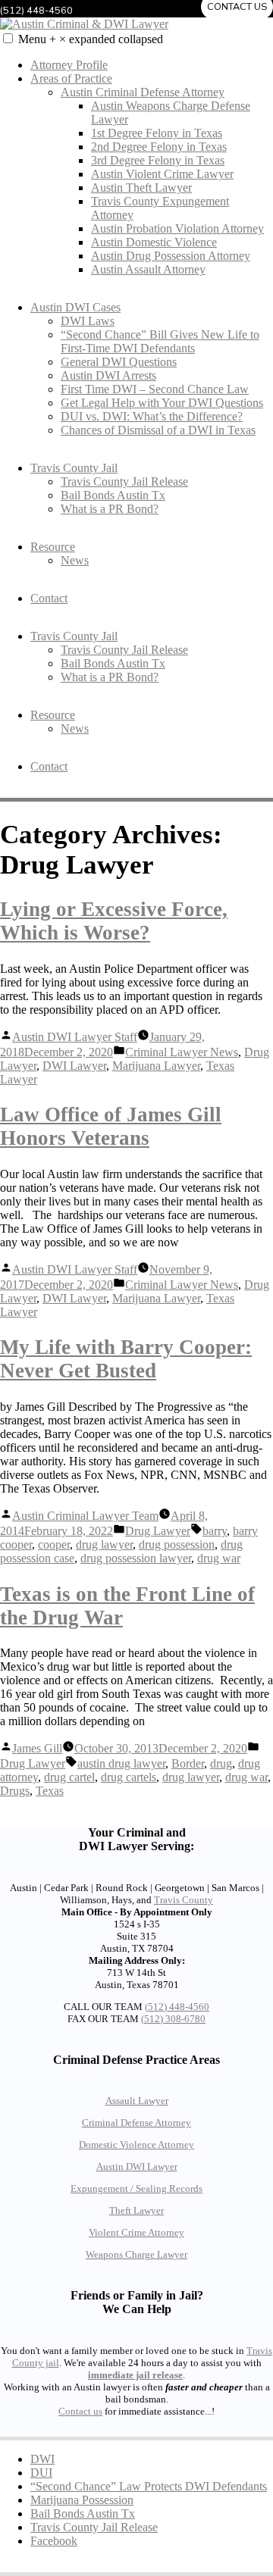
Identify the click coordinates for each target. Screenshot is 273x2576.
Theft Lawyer (136, 2210)
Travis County (184, 1900)
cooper (54, 1544)
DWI (42, 2459)
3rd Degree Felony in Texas (158, 160)
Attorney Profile (69, 65)
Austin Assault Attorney (148, 269)
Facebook (54, 2541)
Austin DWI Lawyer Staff (75, 1037)
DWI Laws (88, 321)
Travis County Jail (74, 468)
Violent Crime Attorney (136, 2232)
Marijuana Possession (82, 2500)
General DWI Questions (119, 362)
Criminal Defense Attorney (136, 2123)
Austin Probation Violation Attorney (177, 228)
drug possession (177, 1544)
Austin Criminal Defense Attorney (143, 92)
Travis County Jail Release (124, 481)
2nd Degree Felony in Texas (159, 147)
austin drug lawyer (121, 1763)
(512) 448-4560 (177, 2007)
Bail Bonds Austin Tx (113, 495)
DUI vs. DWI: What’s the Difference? (152, 416)
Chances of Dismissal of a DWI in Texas (158, 430)
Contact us (80, 2411)
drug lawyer (104, 1544)
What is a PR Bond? (110, 509)
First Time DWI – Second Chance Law (155, 389)
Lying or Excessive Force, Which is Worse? (114, 921)
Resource (53, 547)
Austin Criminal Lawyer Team (85, 1516)
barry (215, 1531)
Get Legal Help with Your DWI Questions (162, 403)
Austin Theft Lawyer (141, 188)
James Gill (37, 1748)
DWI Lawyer (74, 1066)
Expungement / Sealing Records (136, 2188)
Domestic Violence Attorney (136, 2145)
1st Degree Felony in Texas (157, 133)
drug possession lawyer (136, 1558)
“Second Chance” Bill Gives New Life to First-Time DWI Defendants (160, 341)
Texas (50, 1791)
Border (188, 1763)
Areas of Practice (71, 78)
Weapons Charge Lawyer (136, 2254)
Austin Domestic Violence (154, 242)
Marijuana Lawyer (156, 1066)
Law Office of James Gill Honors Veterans (111, 1126)
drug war (219, 1558)
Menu (91, 39)
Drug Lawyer (158, 1531)
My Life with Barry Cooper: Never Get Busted (126, 1359)
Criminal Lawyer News (182, 1052)
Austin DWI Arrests (108, 375)
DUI (41, 2473)
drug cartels (129, 1777)
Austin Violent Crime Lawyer (162, 174)
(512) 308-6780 (173, 2019)
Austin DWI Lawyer (137, 2166)
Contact (49, 598)
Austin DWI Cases (75, 307)
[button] (8, 38)
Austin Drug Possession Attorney (171, 256)
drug (221, 1763)
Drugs (15, 1791)
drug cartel (69, 1777)
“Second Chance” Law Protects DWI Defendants (149, 2486)
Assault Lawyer (137, 2101)
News (75, 560)
